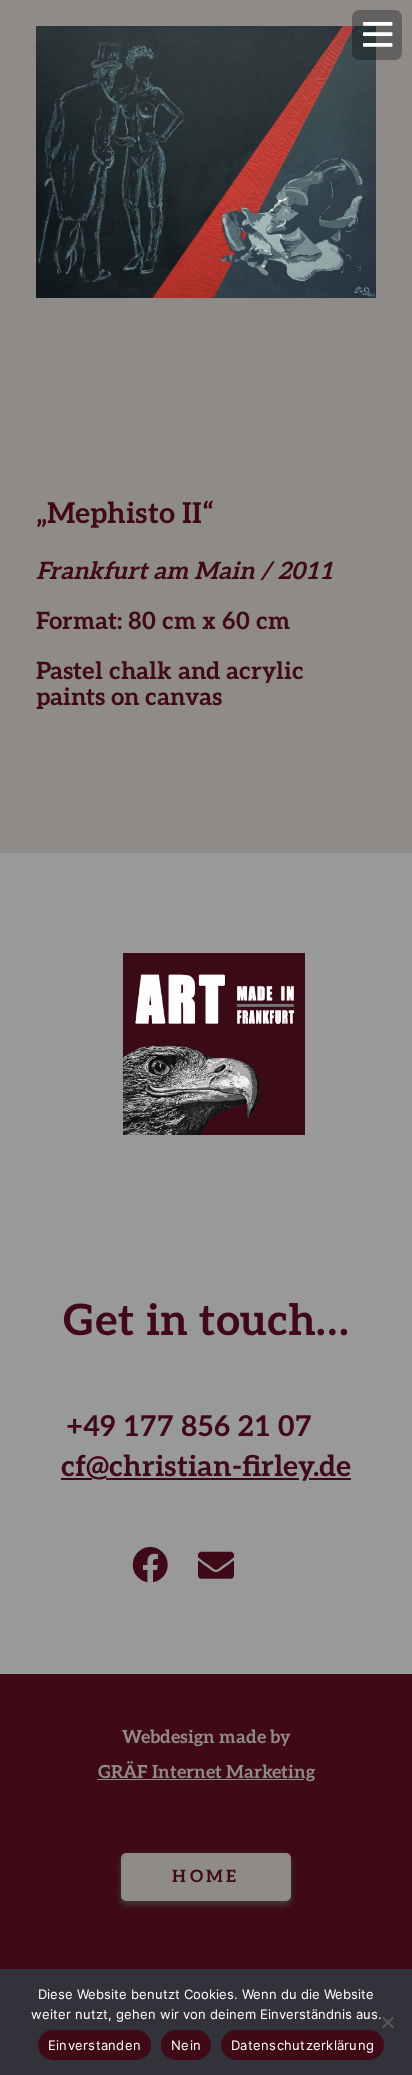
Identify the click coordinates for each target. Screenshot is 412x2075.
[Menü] (377, 35)
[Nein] (387, 2022)
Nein (186, 2045)
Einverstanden (94, 2045)
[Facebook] (150, 1565)
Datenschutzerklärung (302, 2045)
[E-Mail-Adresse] (216, 1565)
